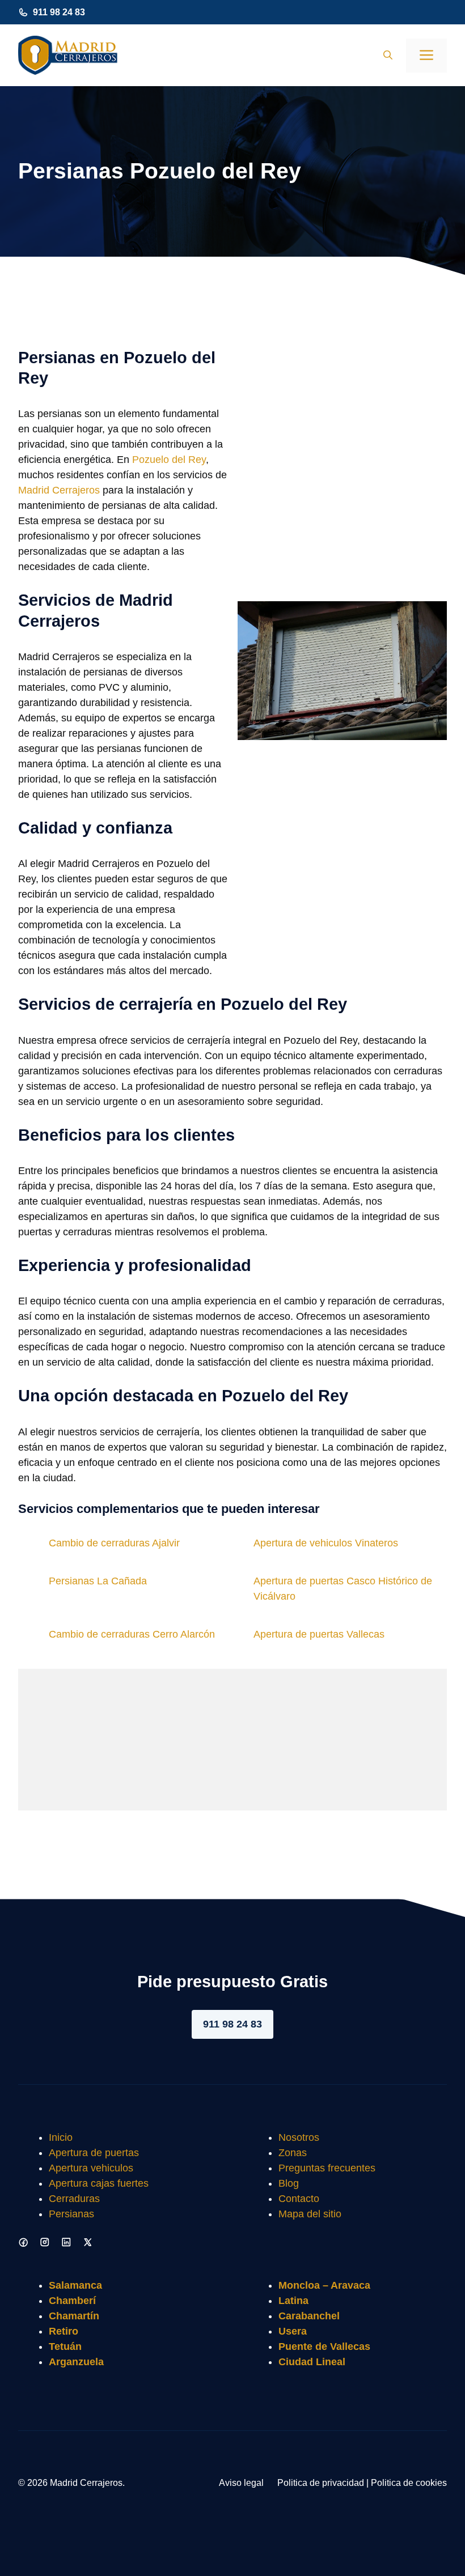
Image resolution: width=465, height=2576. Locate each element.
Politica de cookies (409, 2483)
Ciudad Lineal (312, 2362)
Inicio (61, 2137)
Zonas (293, 2153)
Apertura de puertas (94, 2153)
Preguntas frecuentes (327, 2168)
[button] (388, 56)
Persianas (71, 2214)
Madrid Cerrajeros (59, 490)
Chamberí (72, 2301)
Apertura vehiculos (91, 2168)
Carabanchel (309, 2316)
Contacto (299, 2199)
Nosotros (299, 2137)
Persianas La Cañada (98, 1581)
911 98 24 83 (59, 12)
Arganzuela (76, 2362)
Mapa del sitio (310, 2214)
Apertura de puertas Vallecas (319, 1634)
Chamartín (74, 2316)
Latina (293, 2301)
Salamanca (75, 2285)
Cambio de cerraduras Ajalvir (114, 1543)
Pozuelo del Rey (169, 460)
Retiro (64, 2331)
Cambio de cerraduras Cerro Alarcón (132, 1634)
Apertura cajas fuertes (99, 2183)
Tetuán (65, 2347)
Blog (289, 2183)
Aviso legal (241, 2483)
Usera (293, 2331)
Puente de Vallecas (324, 2347)
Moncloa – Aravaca (324, 2285)
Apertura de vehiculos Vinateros (326, 1543)
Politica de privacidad (321, 2483)
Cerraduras (74, 2199)
